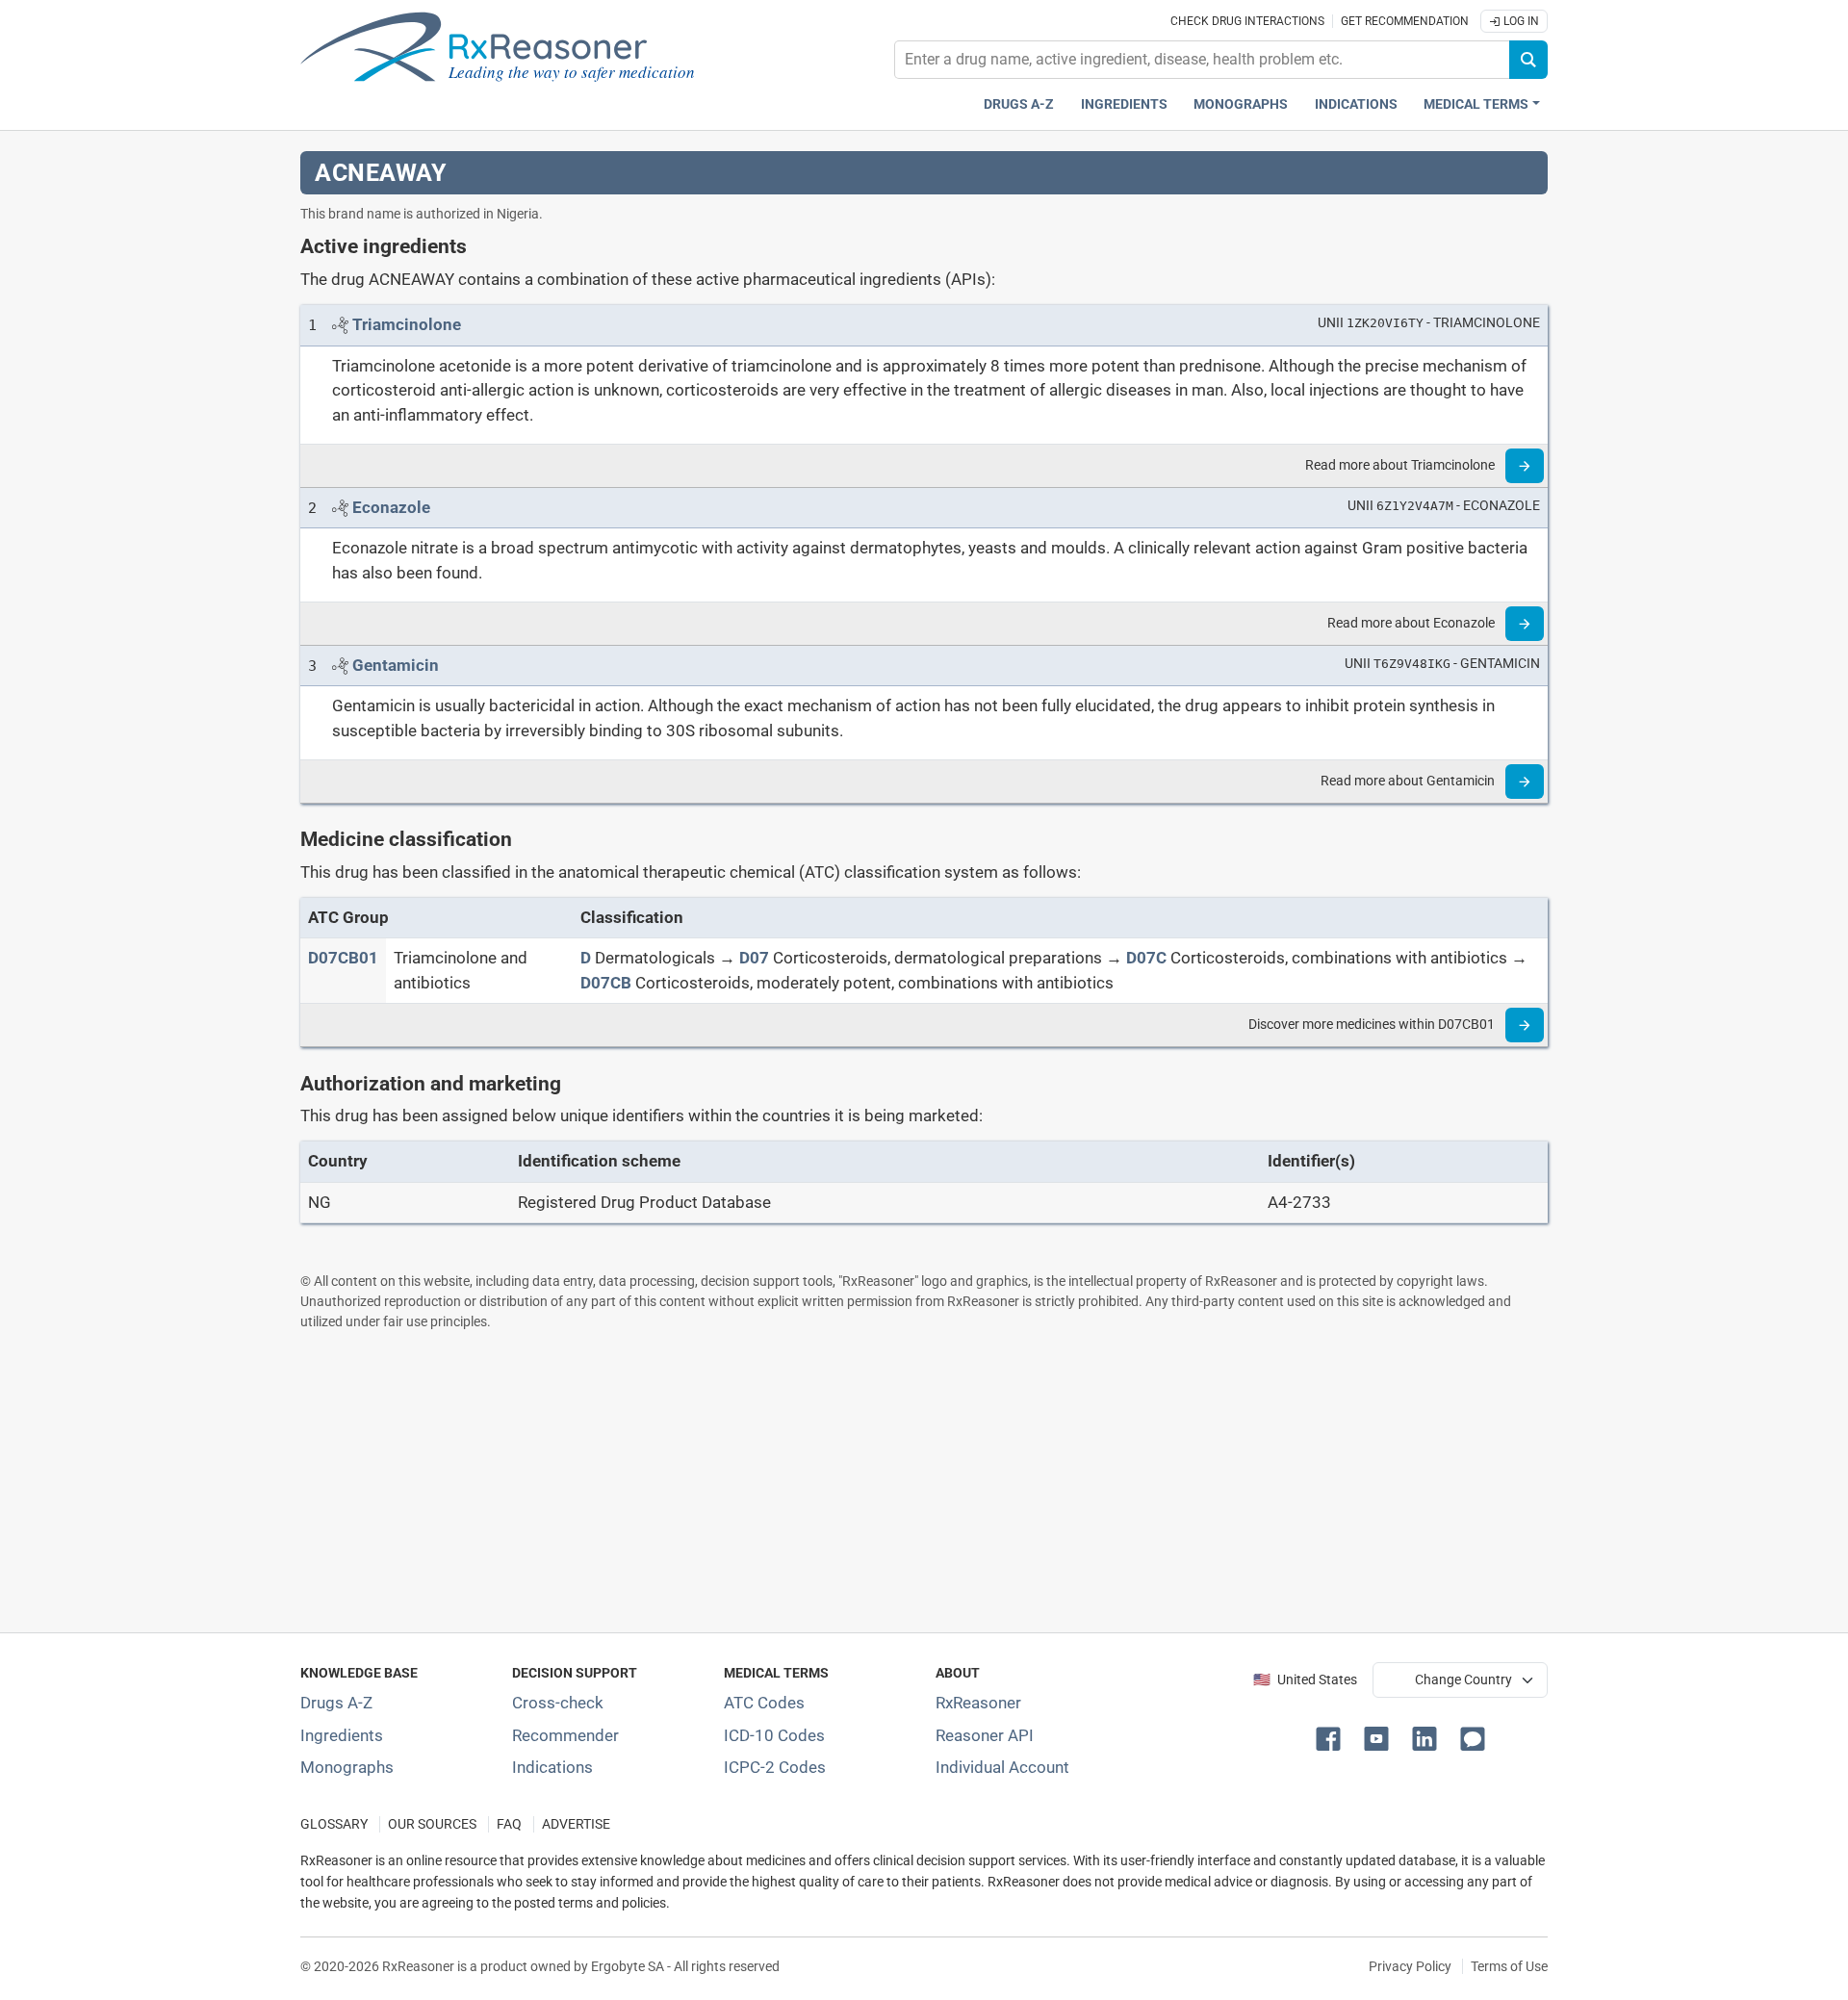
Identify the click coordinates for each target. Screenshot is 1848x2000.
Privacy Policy (1410, 1966)
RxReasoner (978, 1703)
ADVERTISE (576, 1824)
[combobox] (1202, 60)
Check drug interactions (1247, 21)
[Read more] (1525, 466)
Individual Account (1002, 1767)
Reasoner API (985, 1735)
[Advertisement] (878, 1481)
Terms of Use (1509, 1966)
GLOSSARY (334, 1824)
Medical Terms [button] (1476, 104)
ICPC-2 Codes (775, 1767)
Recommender (565, 1735)
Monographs (1241, 104)
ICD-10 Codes (774, 1735)
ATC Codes (764, 1703)
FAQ (509, 1824)
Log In (1520, 21)
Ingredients (1124, 104)
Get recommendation (1405, 21)
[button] (1332, 1737)
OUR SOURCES (432, 1824)
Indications (1356, 104)
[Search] (1528, 60)
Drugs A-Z (1019, 104)
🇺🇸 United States (1305, 1680)
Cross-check (558, 1703)
